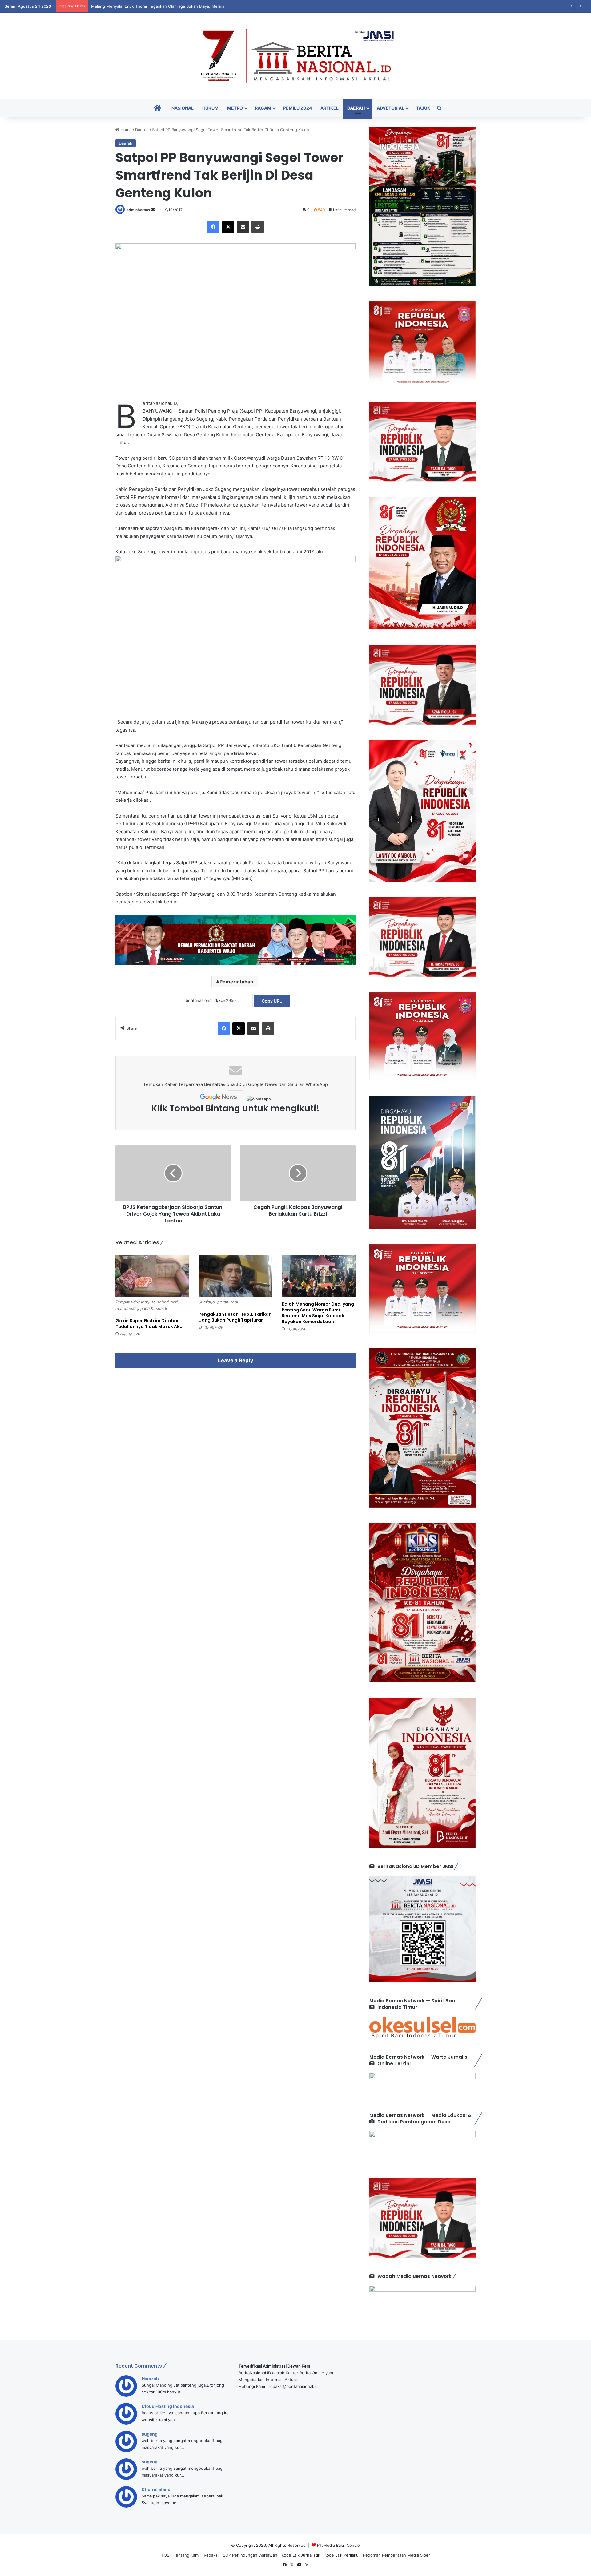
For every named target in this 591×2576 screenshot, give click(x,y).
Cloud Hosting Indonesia (168, 2406)
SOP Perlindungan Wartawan (250, 2555)
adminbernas (138, 210)
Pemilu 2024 (298, 108)
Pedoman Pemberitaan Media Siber (396, 2555)
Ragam (263, 108)
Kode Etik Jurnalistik (301, 2555)
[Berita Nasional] (295, 56)
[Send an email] (153, 210)
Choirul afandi (157, 2489)
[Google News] (219, 1099)
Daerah (356, 108)
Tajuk (423, 108)
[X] (228, 227)
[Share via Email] (243, 227)
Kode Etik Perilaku (342, 2555)
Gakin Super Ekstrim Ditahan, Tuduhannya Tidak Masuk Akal (150, 1324)
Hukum (210, 108)
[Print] (258, 227)
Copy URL (272, 1001)
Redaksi (211, 2555)
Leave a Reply (236, 1360)
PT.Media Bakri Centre (338, 2545)
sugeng (150, 2434)
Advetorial (390, 108)
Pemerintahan (236, 982)
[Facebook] (213, 227)
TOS (165, 2555)
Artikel (330, 108)
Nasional (183, 108)
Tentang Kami (187, 2555)
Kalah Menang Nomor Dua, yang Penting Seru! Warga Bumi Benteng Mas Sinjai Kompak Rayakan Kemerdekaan (318, 1313)
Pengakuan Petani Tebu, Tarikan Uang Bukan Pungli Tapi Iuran (235, 1317)
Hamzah (150, 2378)
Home (125, 130)
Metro (235, 108)
